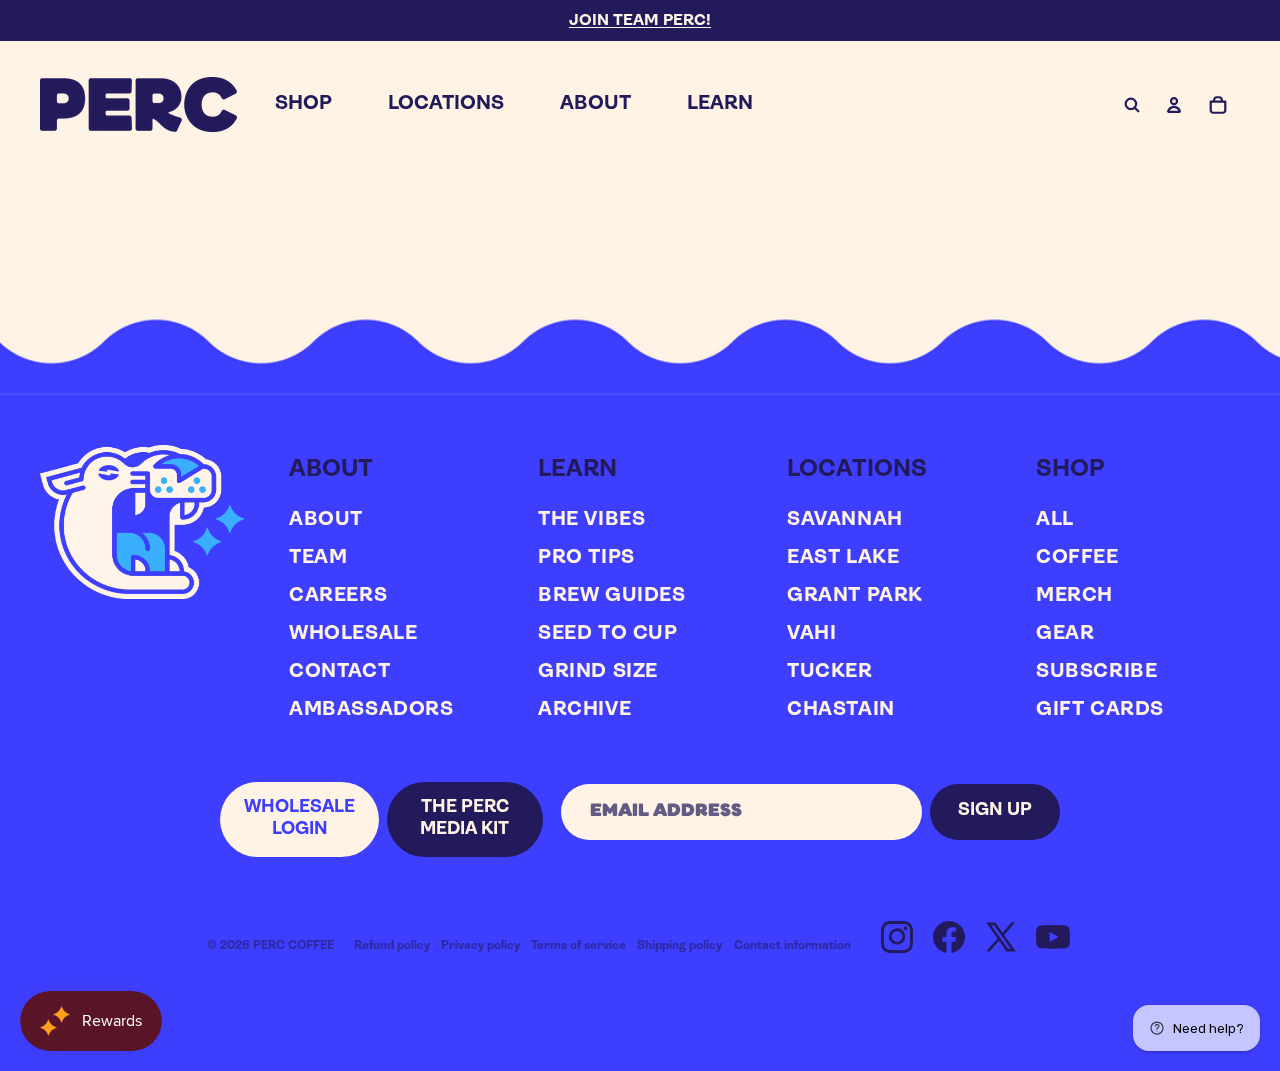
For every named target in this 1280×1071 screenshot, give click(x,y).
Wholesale (353, 634)
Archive (584, 710)
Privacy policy (480, 946)
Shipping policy (679, 946)
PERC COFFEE (293, 946)
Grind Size (598, 672)
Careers (338, 596)
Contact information (792, 946)
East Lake (843, 558)
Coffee (1077, 558)
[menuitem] (303, 104)
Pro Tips (586, 558)
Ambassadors (371, 710)
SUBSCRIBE (1096, 672)
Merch (1074, 596)
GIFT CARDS (1100, 710)
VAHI (811, 634)
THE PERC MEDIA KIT (464, 819)
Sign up (995, 811)
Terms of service (578, 946)
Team (318, 558)
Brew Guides (612, 596)
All (1055, 520)
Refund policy (392, 946)
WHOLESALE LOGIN (299, 819)
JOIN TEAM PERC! (640, 21)
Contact (339, 672)
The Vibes (591, 520)
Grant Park (855, 596)
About (326, 520)
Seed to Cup (608, 634)
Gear (1065, 634)
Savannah (845, 520)
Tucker (830, 672)
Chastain (841, 710)
